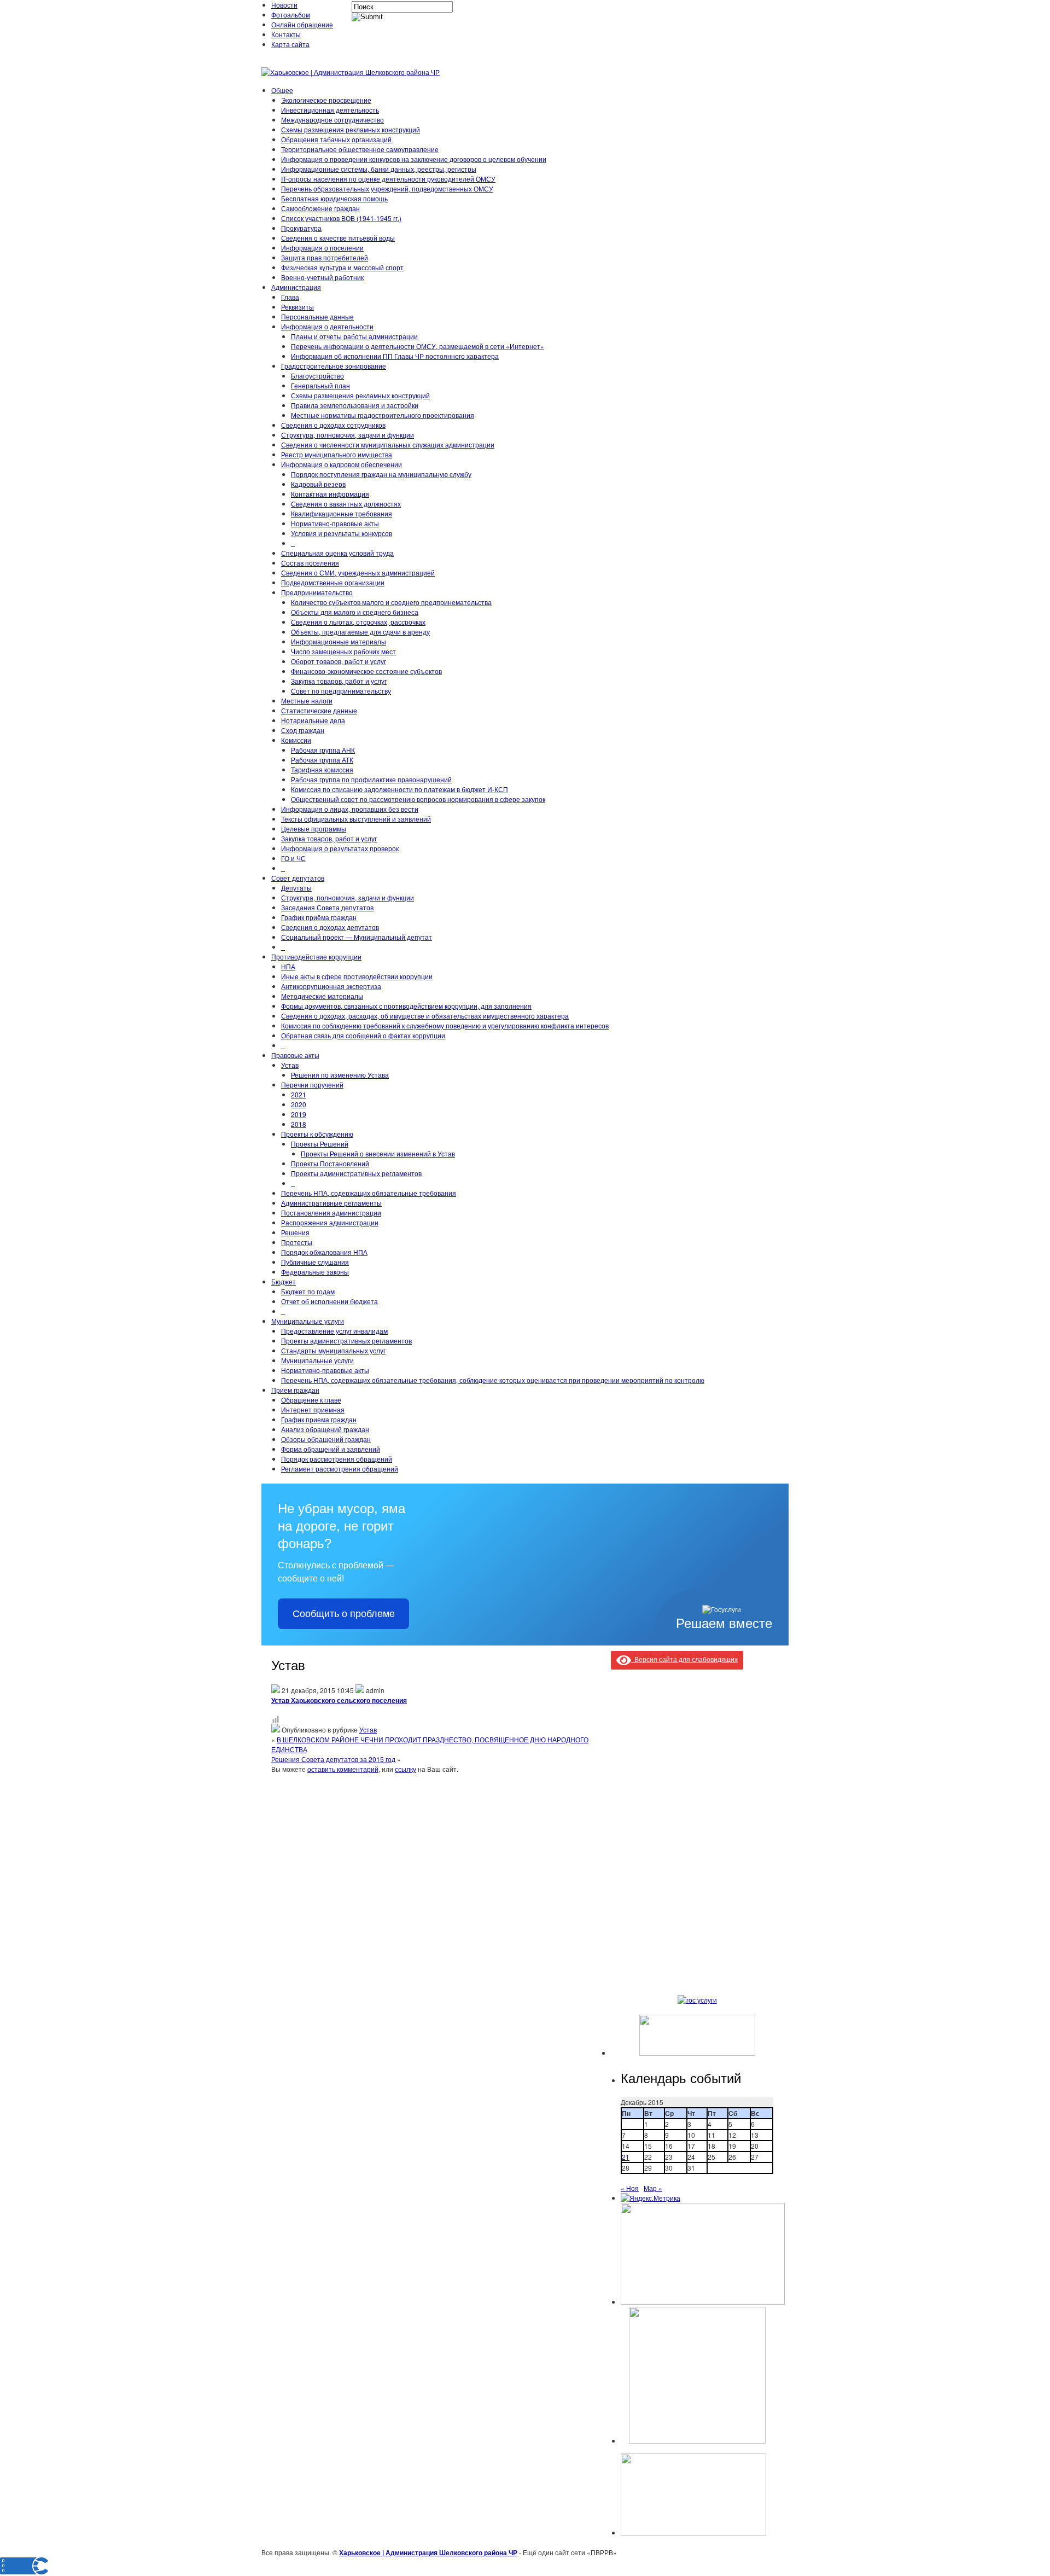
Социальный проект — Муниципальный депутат (357, 937)
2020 (299, 1104)
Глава (290, 297)
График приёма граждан (319, 917)
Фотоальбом (291, 14)
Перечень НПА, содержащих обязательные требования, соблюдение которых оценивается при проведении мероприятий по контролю (493, 1380)
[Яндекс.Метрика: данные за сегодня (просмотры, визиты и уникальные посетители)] (651, 2198)
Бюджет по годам (308, 1291)
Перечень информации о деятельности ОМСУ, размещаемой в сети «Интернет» (418, 346)
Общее (282, 90)
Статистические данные (319, 710)
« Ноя (630, 2188)
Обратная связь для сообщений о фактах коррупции (363, 1035)
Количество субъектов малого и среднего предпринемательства (391, 602)
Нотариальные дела (313, 720)
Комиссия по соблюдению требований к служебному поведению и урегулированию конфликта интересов (445, 1025)
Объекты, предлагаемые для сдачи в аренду (360, 632)
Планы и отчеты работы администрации (354, 336)
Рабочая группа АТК (322, 760)
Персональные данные (317, 316)
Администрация (296, 287)
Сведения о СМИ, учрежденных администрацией (358, 572)
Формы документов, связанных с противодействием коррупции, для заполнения (406, 1006)
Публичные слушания (315, 1262)
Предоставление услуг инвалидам (334, 1331)
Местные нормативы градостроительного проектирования (383, 415)
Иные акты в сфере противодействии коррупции (357, 976)
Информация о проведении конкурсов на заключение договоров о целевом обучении (414, 159)
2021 (299, 1094)
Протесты (297, 1242)
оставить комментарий (343, 1769)
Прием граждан (295, 1390)
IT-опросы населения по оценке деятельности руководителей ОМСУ (388, 179)
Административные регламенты (331, 1203)
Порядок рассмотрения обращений (337, 1459)
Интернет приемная (313, 1409)
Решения (295, 1232)
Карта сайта (290, 44)
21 (626, 2157)
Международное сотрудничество (332, 120)
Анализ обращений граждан (325, 1429)
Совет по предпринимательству (341, 691)
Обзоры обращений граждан (326, 1439)
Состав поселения (310, 563)
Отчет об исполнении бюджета (329, 1301)
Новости (284, 5)
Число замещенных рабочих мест (343, 651)
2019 (299, 1114)
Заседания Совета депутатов (327, 907)
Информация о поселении (322, 248)
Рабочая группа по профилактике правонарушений (371, 779)
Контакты (286, 34)
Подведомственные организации (333, 582)
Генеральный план (320, 385)
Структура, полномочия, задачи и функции (348, 435)
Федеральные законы (315, 1272)
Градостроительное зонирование (334, 366)
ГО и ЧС (293, 858)
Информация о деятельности (327, 326)
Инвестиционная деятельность (330, 110)
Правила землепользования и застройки (355, 405)
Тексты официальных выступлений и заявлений (356, 819)
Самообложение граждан (320, 208)
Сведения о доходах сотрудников (333, 425)
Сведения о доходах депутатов (330, 927)
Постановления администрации (331, 1213)
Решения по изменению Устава (340, 1075)
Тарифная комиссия (322, 769)
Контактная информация (330, 494)
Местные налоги (307, 700)
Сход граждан (303, 730)
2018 (299, 1124)
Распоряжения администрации (330, 1222)
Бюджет (284, 1281)
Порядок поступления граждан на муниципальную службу (381, 474)
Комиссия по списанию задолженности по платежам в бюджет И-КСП (399, 789)
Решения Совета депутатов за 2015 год (333, 1759)
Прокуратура (301, 228)
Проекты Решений (320, 1144)
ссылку (406, 1769)
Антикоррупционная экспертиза (331, 986)
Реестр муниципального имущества (337, 454)
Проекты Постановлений (330, 1163)
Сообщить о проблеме (344, 1614)
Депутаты (296, 888)
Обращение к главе (311, 1400)
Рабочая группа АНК (323, 750)
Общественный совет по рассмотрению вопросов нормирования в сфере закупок (418, 799)
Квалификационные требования (342, 513)
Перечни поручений (312, 1085)
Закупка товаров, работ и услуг (339, 681)
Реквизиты (297, 307)
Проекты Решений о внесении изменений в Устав (378, 1153)
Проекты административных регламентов (356, 1173)
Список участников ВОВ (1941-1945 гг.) (341, 218)
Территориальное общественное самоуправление (360, 149)
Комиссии (296, 740)
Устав (290, 1065)
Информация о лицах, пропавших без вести (350, 809)
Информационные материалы (339, 641)
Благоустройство (317, 376)
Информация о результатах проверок (340, 848)
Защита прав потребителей (325, 257)
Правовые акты (295, 1055)
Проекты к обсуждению (317, 1134)
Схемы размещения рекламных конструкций (351, 129)
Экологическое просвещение (326, 100)
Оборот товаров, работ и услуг (339, 661)
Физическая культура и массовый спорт (342, 267)
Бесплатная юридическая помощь (334, 198)
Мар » (653, 2188)
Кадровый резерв (318, 484)
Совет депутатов (298, 878)
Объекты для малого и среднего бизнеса (355, 612)
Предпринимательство (317, 592)
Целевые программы (314, 828)
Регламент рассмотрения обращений (340, 1469)
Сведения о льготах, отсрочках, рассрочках (358, 622)
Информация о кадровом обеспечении (342, 464)
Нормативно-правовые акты (335, 523)
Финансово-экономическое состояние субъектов (366, 671)
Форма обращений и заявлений (331, 1449)
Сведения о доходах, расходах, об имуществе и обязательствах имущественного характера (425, 1016)
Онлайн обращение (302, 24)
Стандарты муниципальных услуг (333, 1350)
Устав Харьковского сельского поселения (339, 1700)
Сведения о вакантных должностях (346, 504)
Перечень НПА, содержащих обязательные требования (369, 1193)
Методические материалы (322, 996)
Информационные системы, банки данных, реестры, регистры (379, 169)
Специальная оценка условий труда (337, 553)
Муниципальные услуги (308, 1321)
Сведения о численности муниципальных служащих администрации (388, 444)
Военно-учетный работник (322, 277)
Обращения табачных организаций (336, 139)
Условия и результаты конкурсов (342, 533)
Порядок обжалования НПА (324, 1252)
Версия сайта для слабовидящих (684, 1659)
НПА (288, 966)
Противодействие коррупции (316, 956)
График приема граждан (319, 1419)
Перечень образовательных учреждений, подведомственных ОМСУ (387, 188)
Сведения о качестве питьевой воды (338, 238)
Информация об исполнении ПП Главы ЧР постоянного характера (395, 356)
